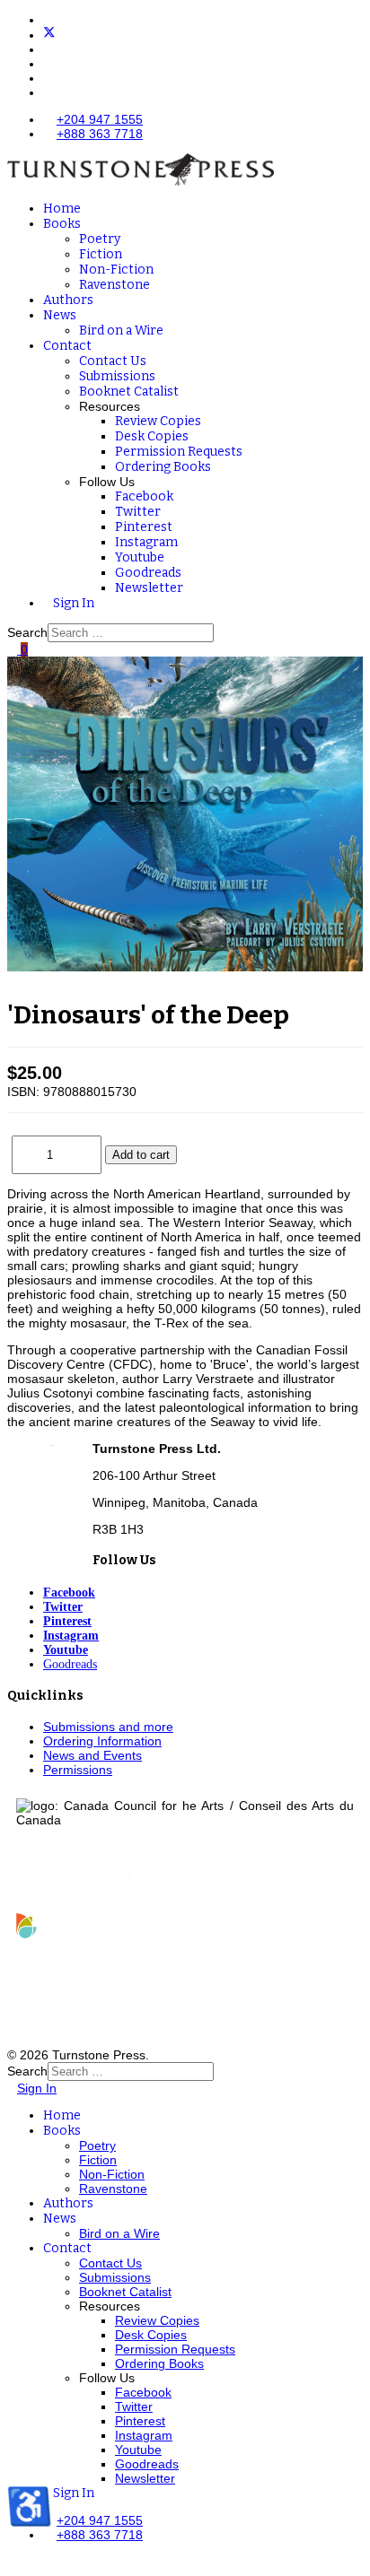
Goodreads (148, 573)
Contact (67, 346)
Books (62, 224)
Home (62, 209)
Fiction (101, 254)
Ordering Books (163, 467)
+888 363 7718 (100, 134)
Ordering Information (102, 1741)
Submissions (117, 376)
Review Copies (158, 421)
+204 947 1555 (100, 119)
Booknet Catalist (129, 392)
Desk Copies (152, 436)
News (60, 315)
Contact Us (113, 361)
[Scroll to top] (12, 2562)
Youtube (140, 557)
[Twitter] (49, 35)
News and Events (92, 1755)
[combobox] (131, 633)
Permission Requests (179, 452)
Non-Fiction (116, 270)
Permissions (78, 1770)
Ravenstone (115, 285)
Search (27, 632)
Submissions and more (108, 1727)
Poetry (100, 239)
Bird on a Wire (121, 331)
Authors (68, 300)
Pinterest (144, 527)
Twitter (138, 512)
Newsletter (149, 588)
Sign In (74, 603)
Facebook (144, 496)
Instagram (146, 542)
